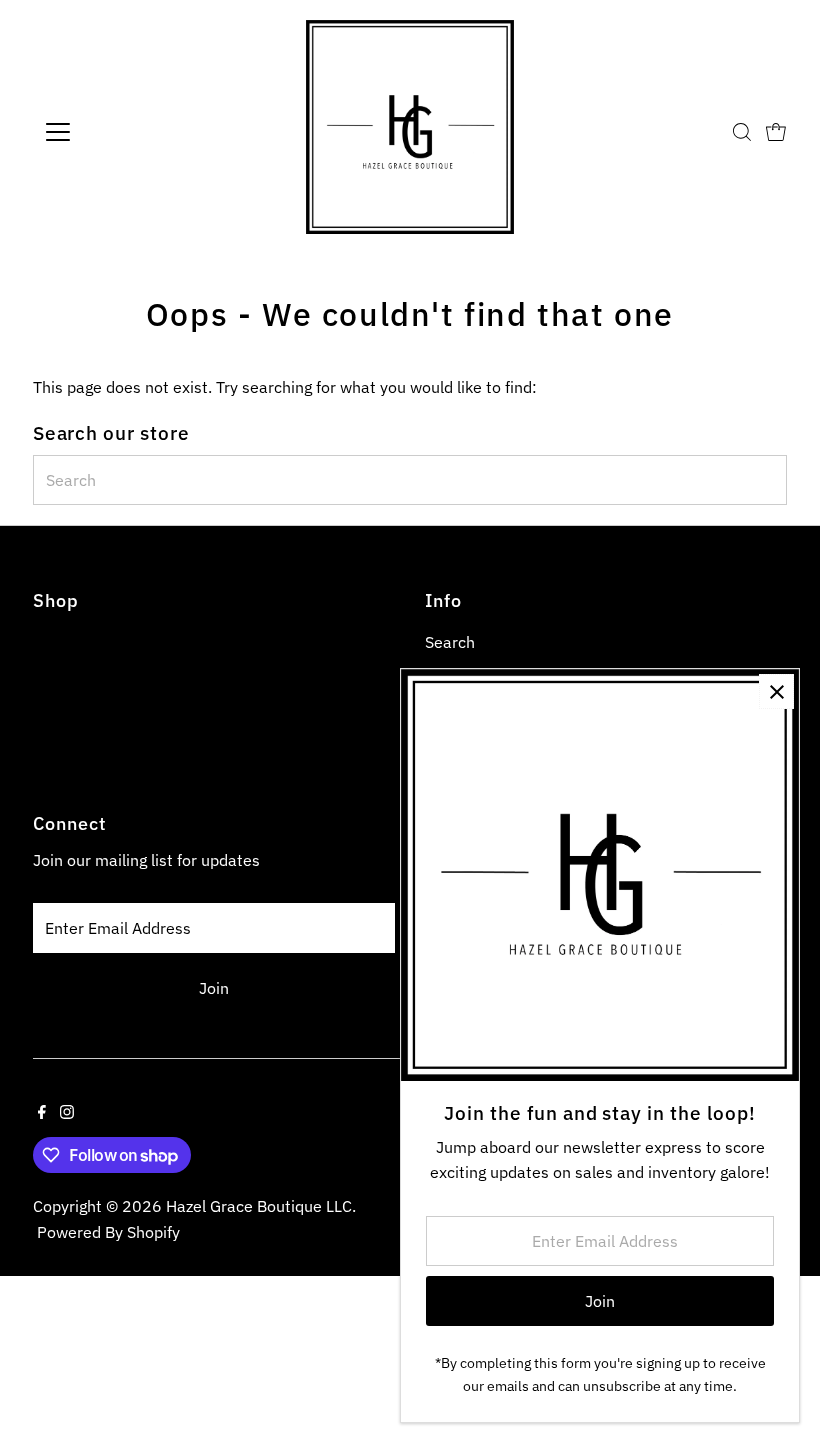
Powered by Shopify (108, 1232)
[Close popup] (776, 691)
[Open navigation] (122, 132)
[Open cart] (776, 132)
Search (450, 642)
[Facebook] (42, 1113)
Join (214, 988)
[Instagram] (67, 1113)
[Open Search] (742, 132)
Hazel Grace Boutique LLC (259, 1206)
